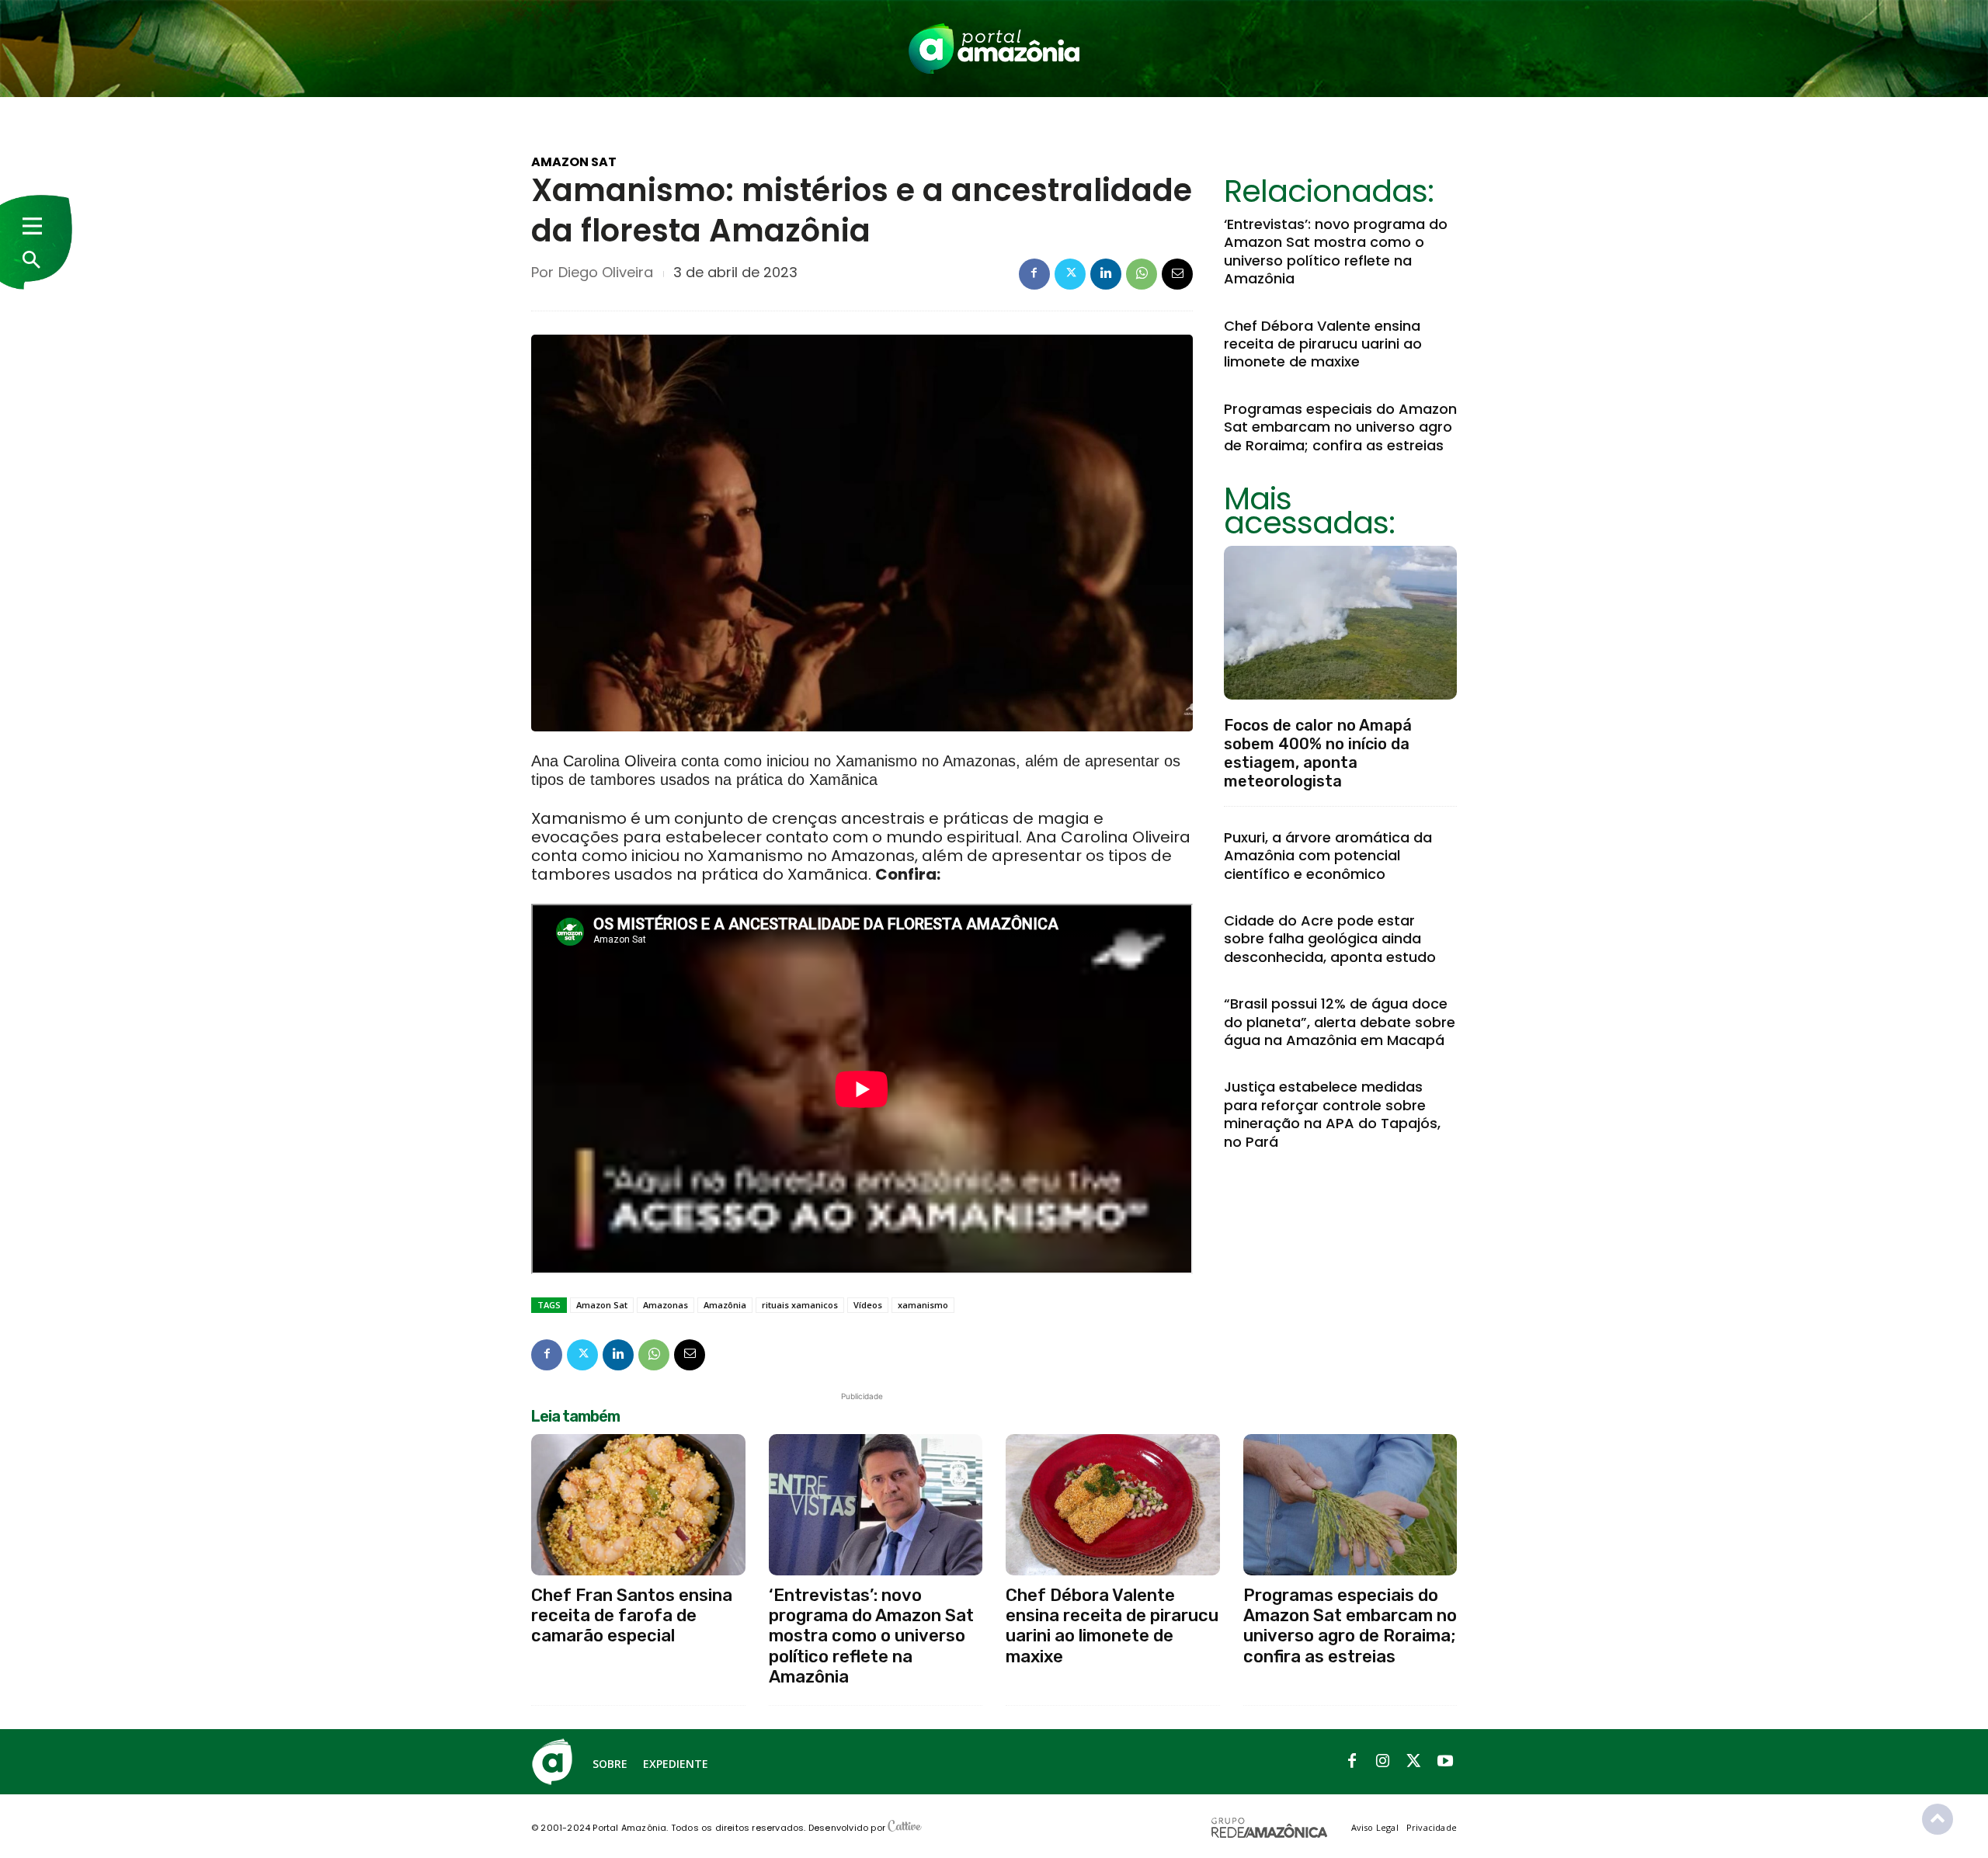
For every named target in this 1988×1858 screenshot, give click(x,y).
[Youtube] (1445, 1762)
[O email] (1177, 274)
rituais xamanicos (800, 1305)
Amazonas (666, 1305)
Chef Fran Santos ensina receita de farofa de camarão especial (632, 1616)
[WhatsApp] (1142, 274)
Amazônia (725, 1305)
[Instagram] (1383, 1762)
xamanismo (923, 1305)
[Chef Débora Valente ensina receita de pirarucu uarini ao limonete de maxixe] (1113, 1505)
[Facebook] (1034, 274)
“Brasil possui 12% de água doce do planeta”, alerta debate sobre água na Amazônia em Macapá (1340, 1022)
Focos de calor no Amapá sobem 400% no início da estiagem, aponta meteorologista (1318, 753)
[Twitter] (1070, 274)
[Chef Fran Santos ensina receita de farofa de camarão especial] (638, 1505)
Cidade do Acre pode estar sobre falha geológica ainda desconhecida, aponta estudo (1330, 939)
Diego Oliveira (606, 273)
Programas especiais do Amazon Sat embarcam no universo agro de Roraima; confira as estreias (1340, 427)
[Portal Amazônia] (994, 49)
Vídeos (868, 1305)
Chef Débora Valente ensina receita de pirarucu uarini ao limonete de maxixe (1323, 344)
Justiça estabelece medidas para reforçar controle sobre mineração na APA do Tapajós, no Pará (1332, 1114)
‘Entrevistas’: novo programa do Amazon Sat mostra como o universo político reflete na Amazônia (1336, 251)
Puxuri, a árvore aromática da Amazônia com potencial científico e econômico (1328, 856)
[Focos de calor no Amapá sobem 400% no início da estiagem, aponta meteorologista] (1340, 623)
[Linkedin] (1106, 274)
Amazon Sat (574, 162)
